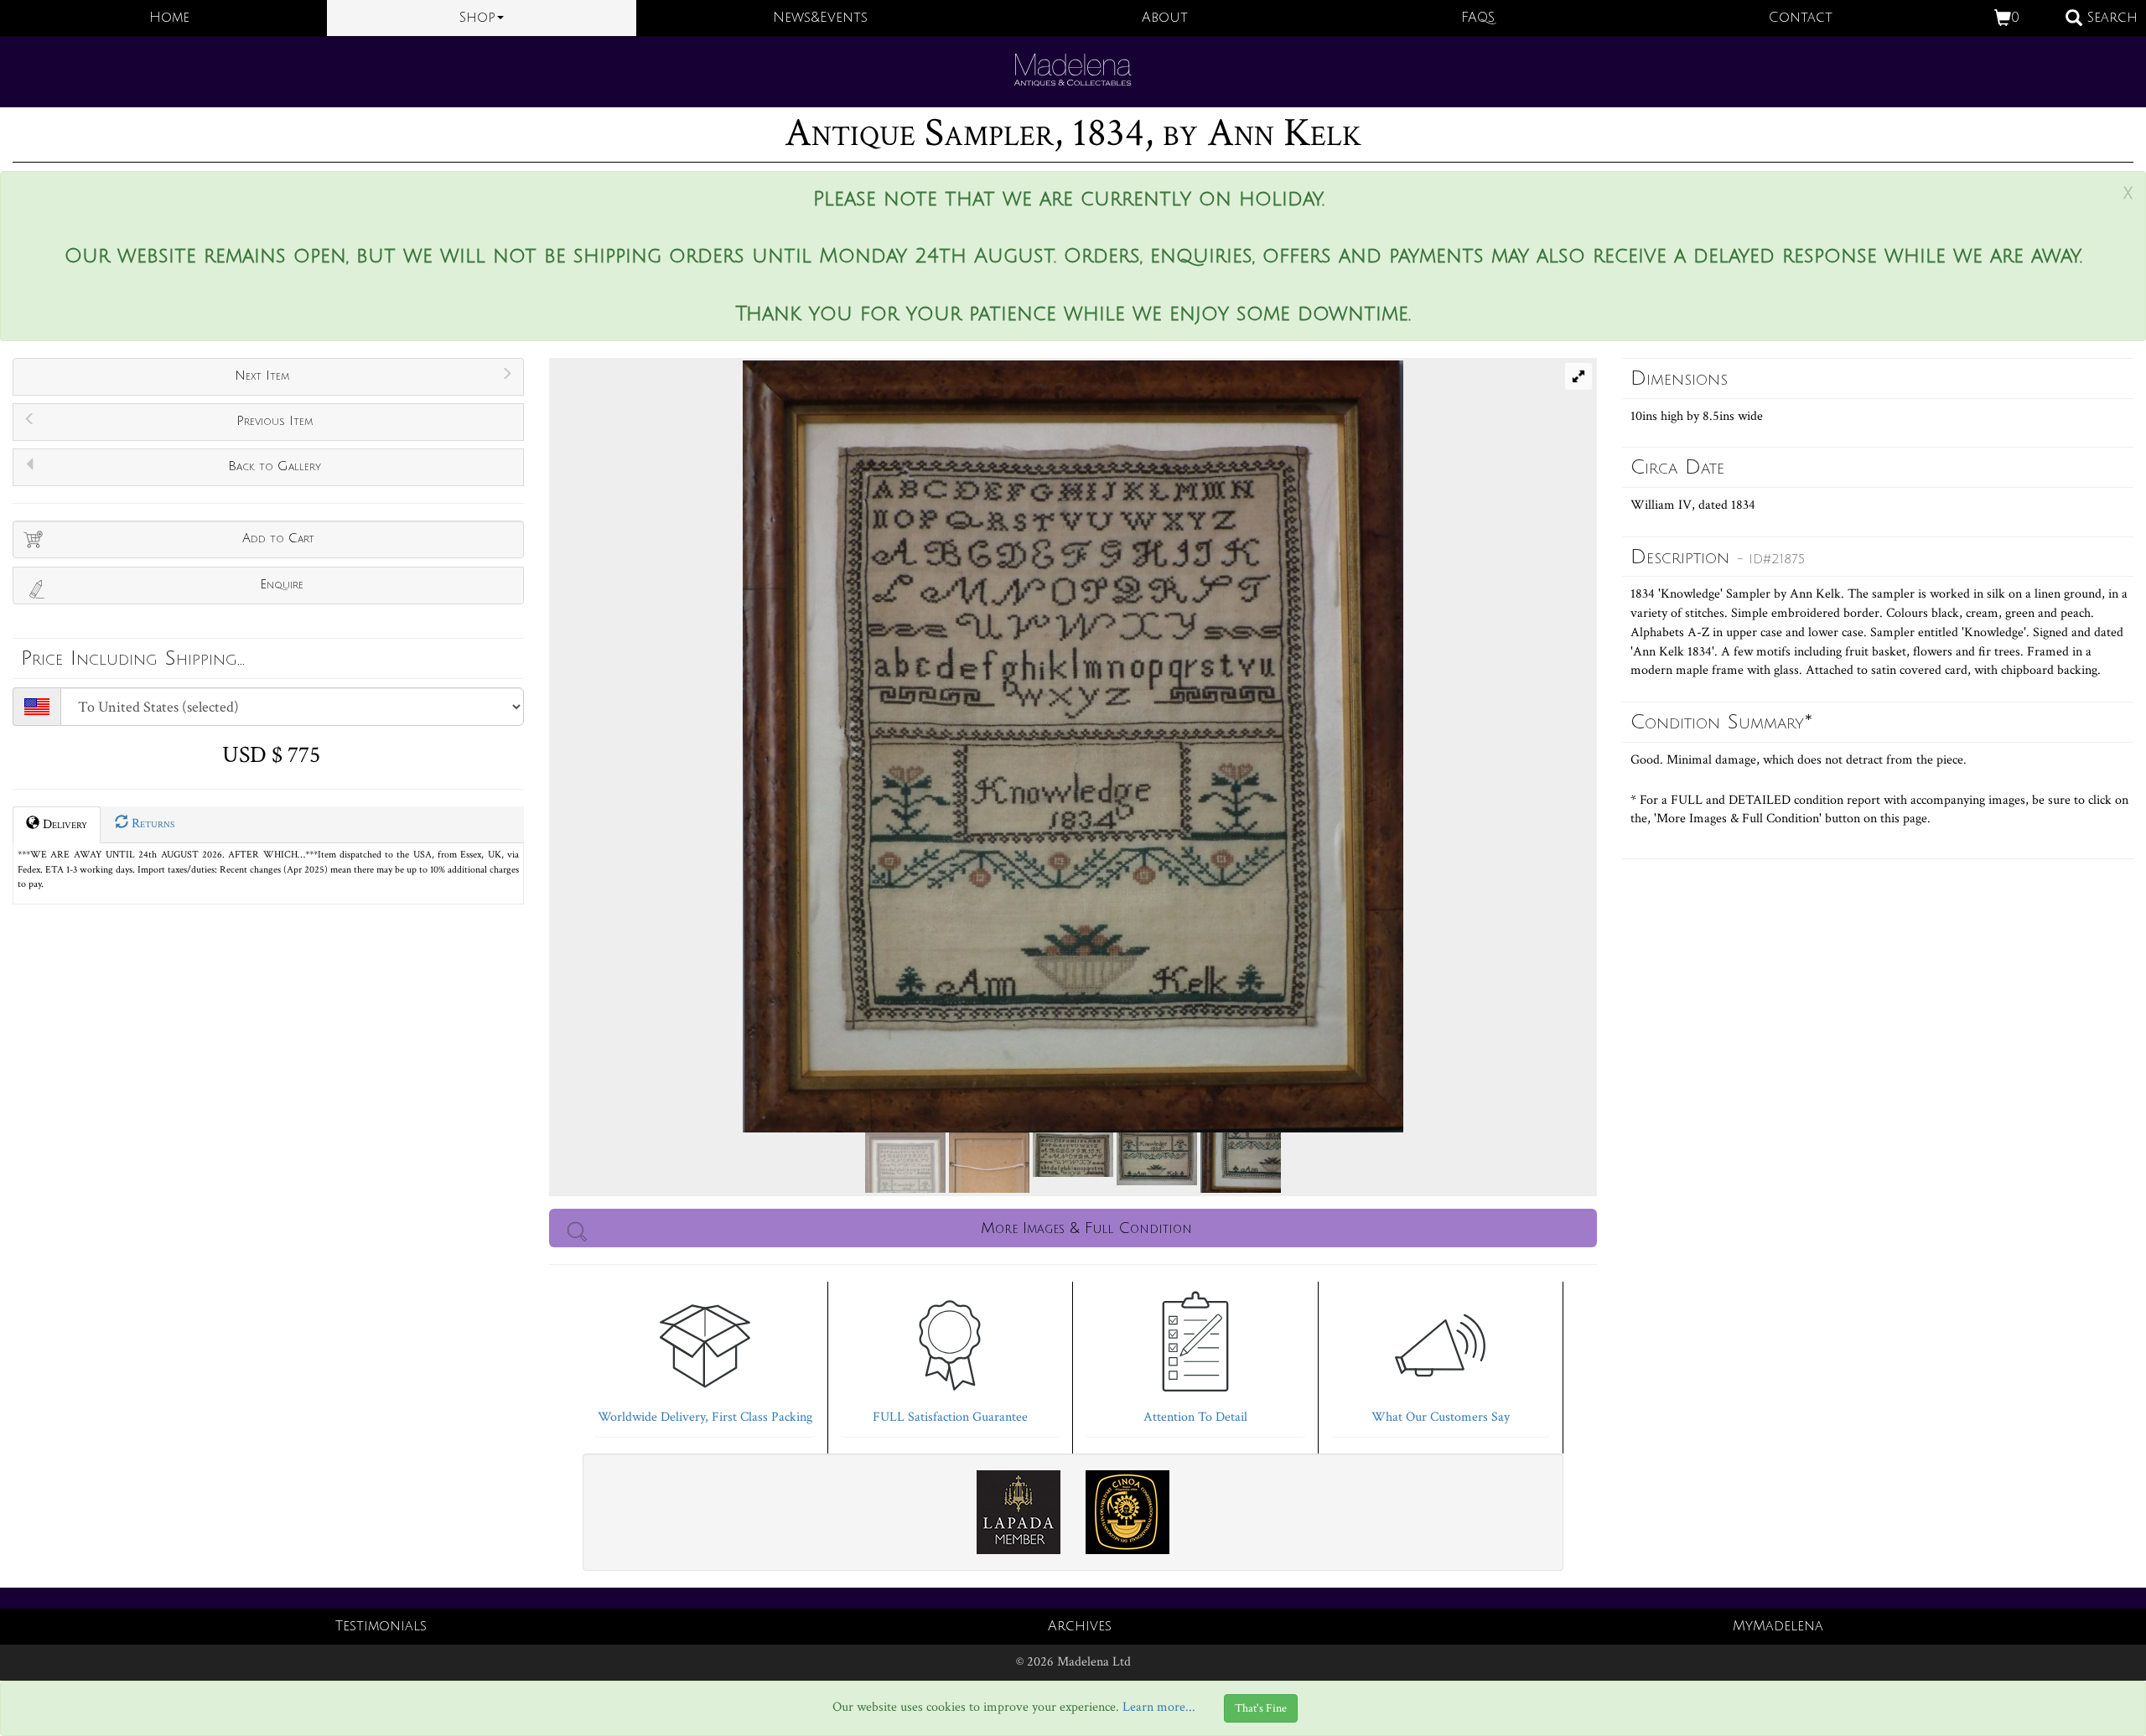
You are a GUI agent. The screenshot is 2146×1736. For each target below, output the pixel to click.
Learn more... (1159, 1707)
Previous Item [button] (275, 421)
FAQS (1478, 18)
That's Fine (1261, 1708)
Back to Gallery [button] (275, 466)
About (1165, 18)
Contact (1801, 18)
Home (169, 18)
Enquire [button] (282, 584)
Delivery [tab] (63, 824)
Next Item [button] (262, 376)
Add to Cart (278, 538)
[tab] (705, 1355)
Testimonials (381, 1626)
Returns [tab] (151, 824)
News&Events (820, 18)
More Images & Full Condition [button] (1086, 1228)
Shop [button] (477, 18)
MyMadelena (1778, 1626)
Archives (1080, 1626)
